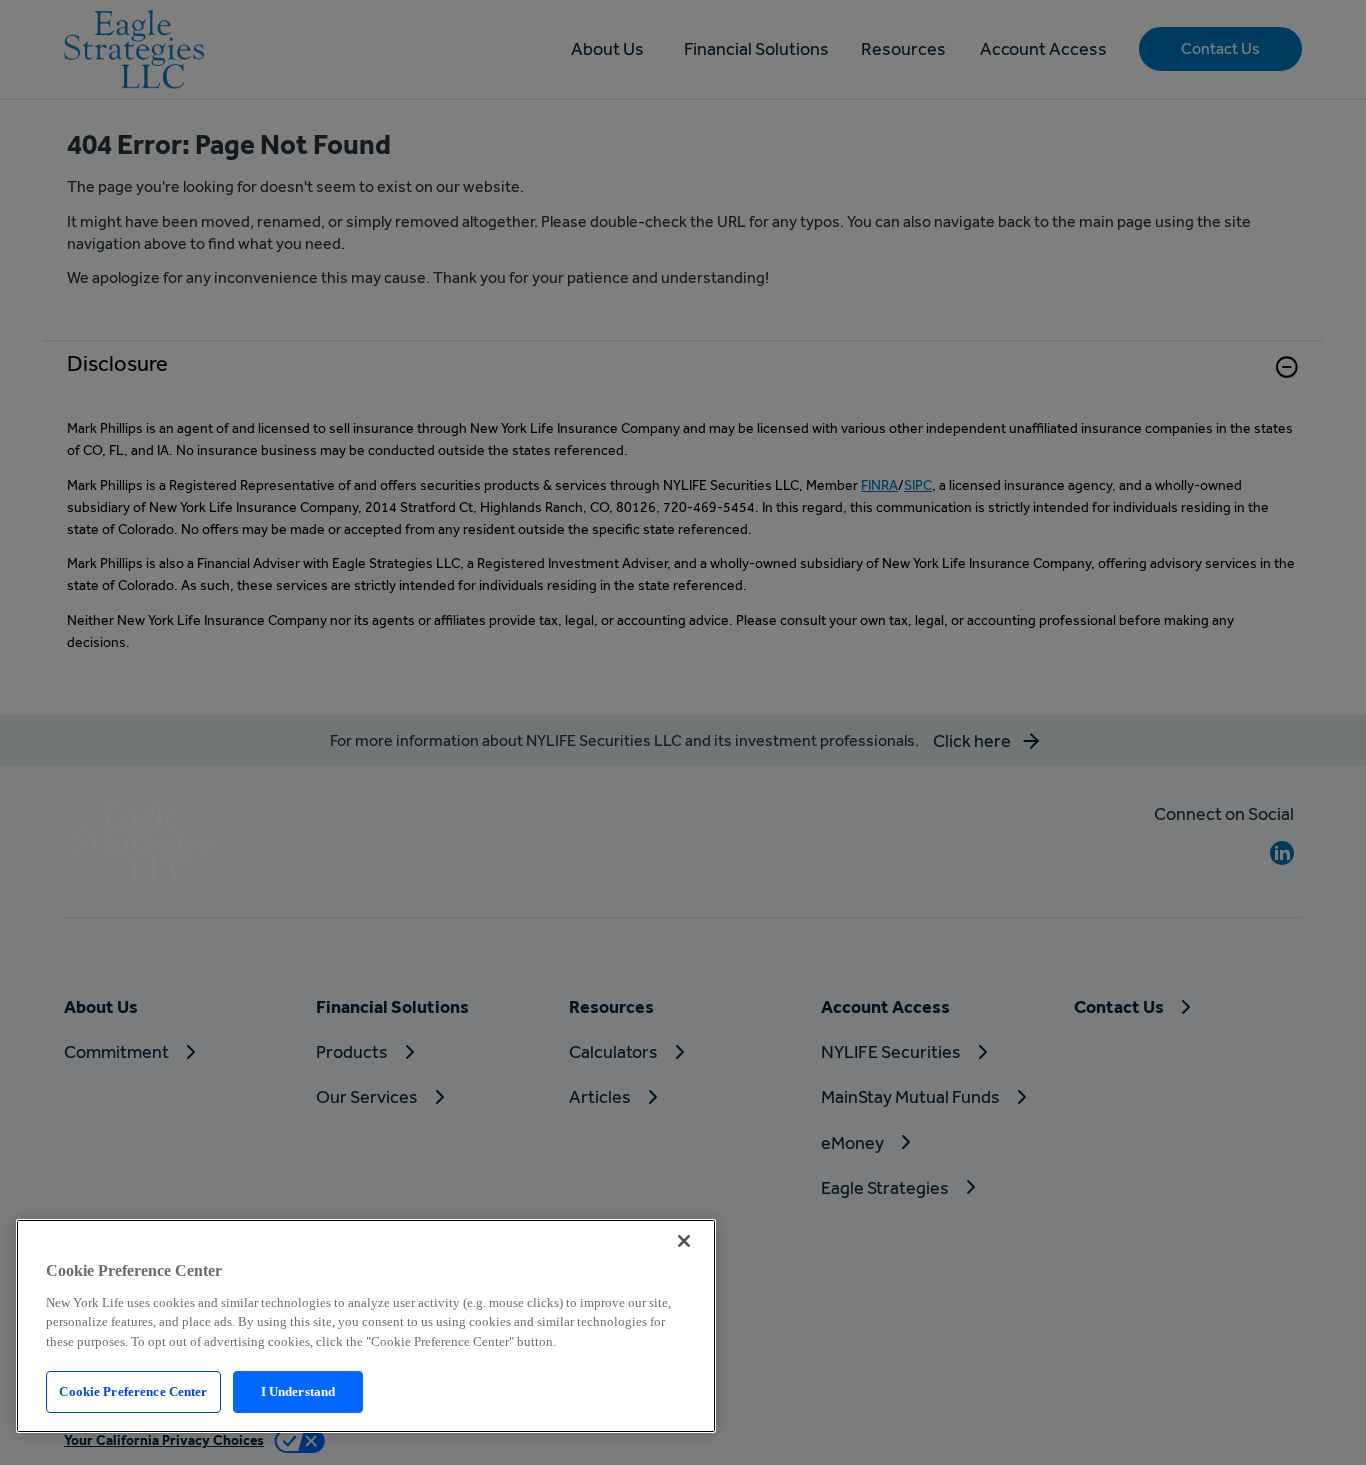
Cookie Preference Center (133, 1391)
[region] (366, 1326)
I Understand (298, 1391)
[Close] (684, 1241)
